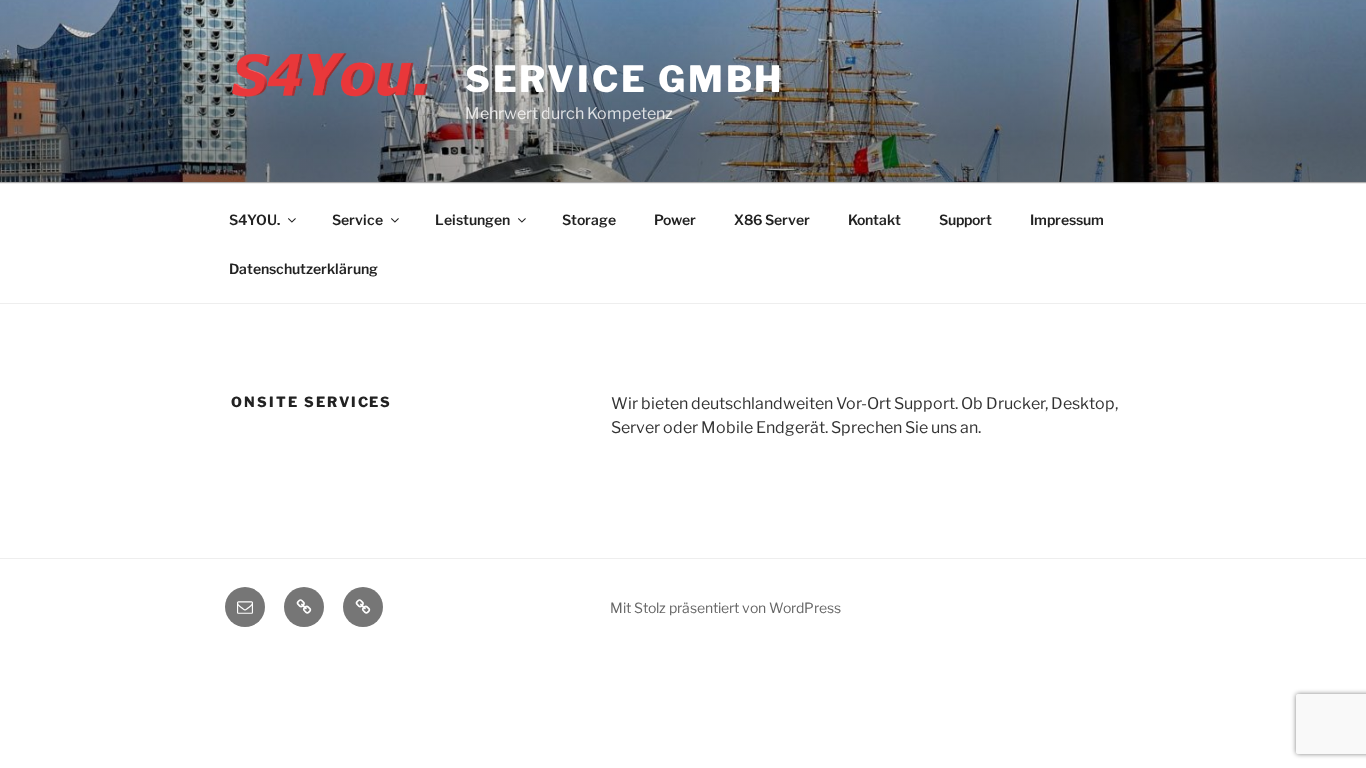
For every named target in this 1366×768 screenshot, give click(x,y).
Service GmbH (625, 79)
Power (675, 219)
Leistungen (472, 219)
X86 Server (772, 219)
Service (357, 219)
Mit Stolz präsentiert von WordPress (725, 607)
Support (965, 219)
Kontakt (874, 219)
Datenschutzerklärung (303, 268)
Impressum (1067, 219)
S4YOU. (254, 219)
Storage (589, 219)
